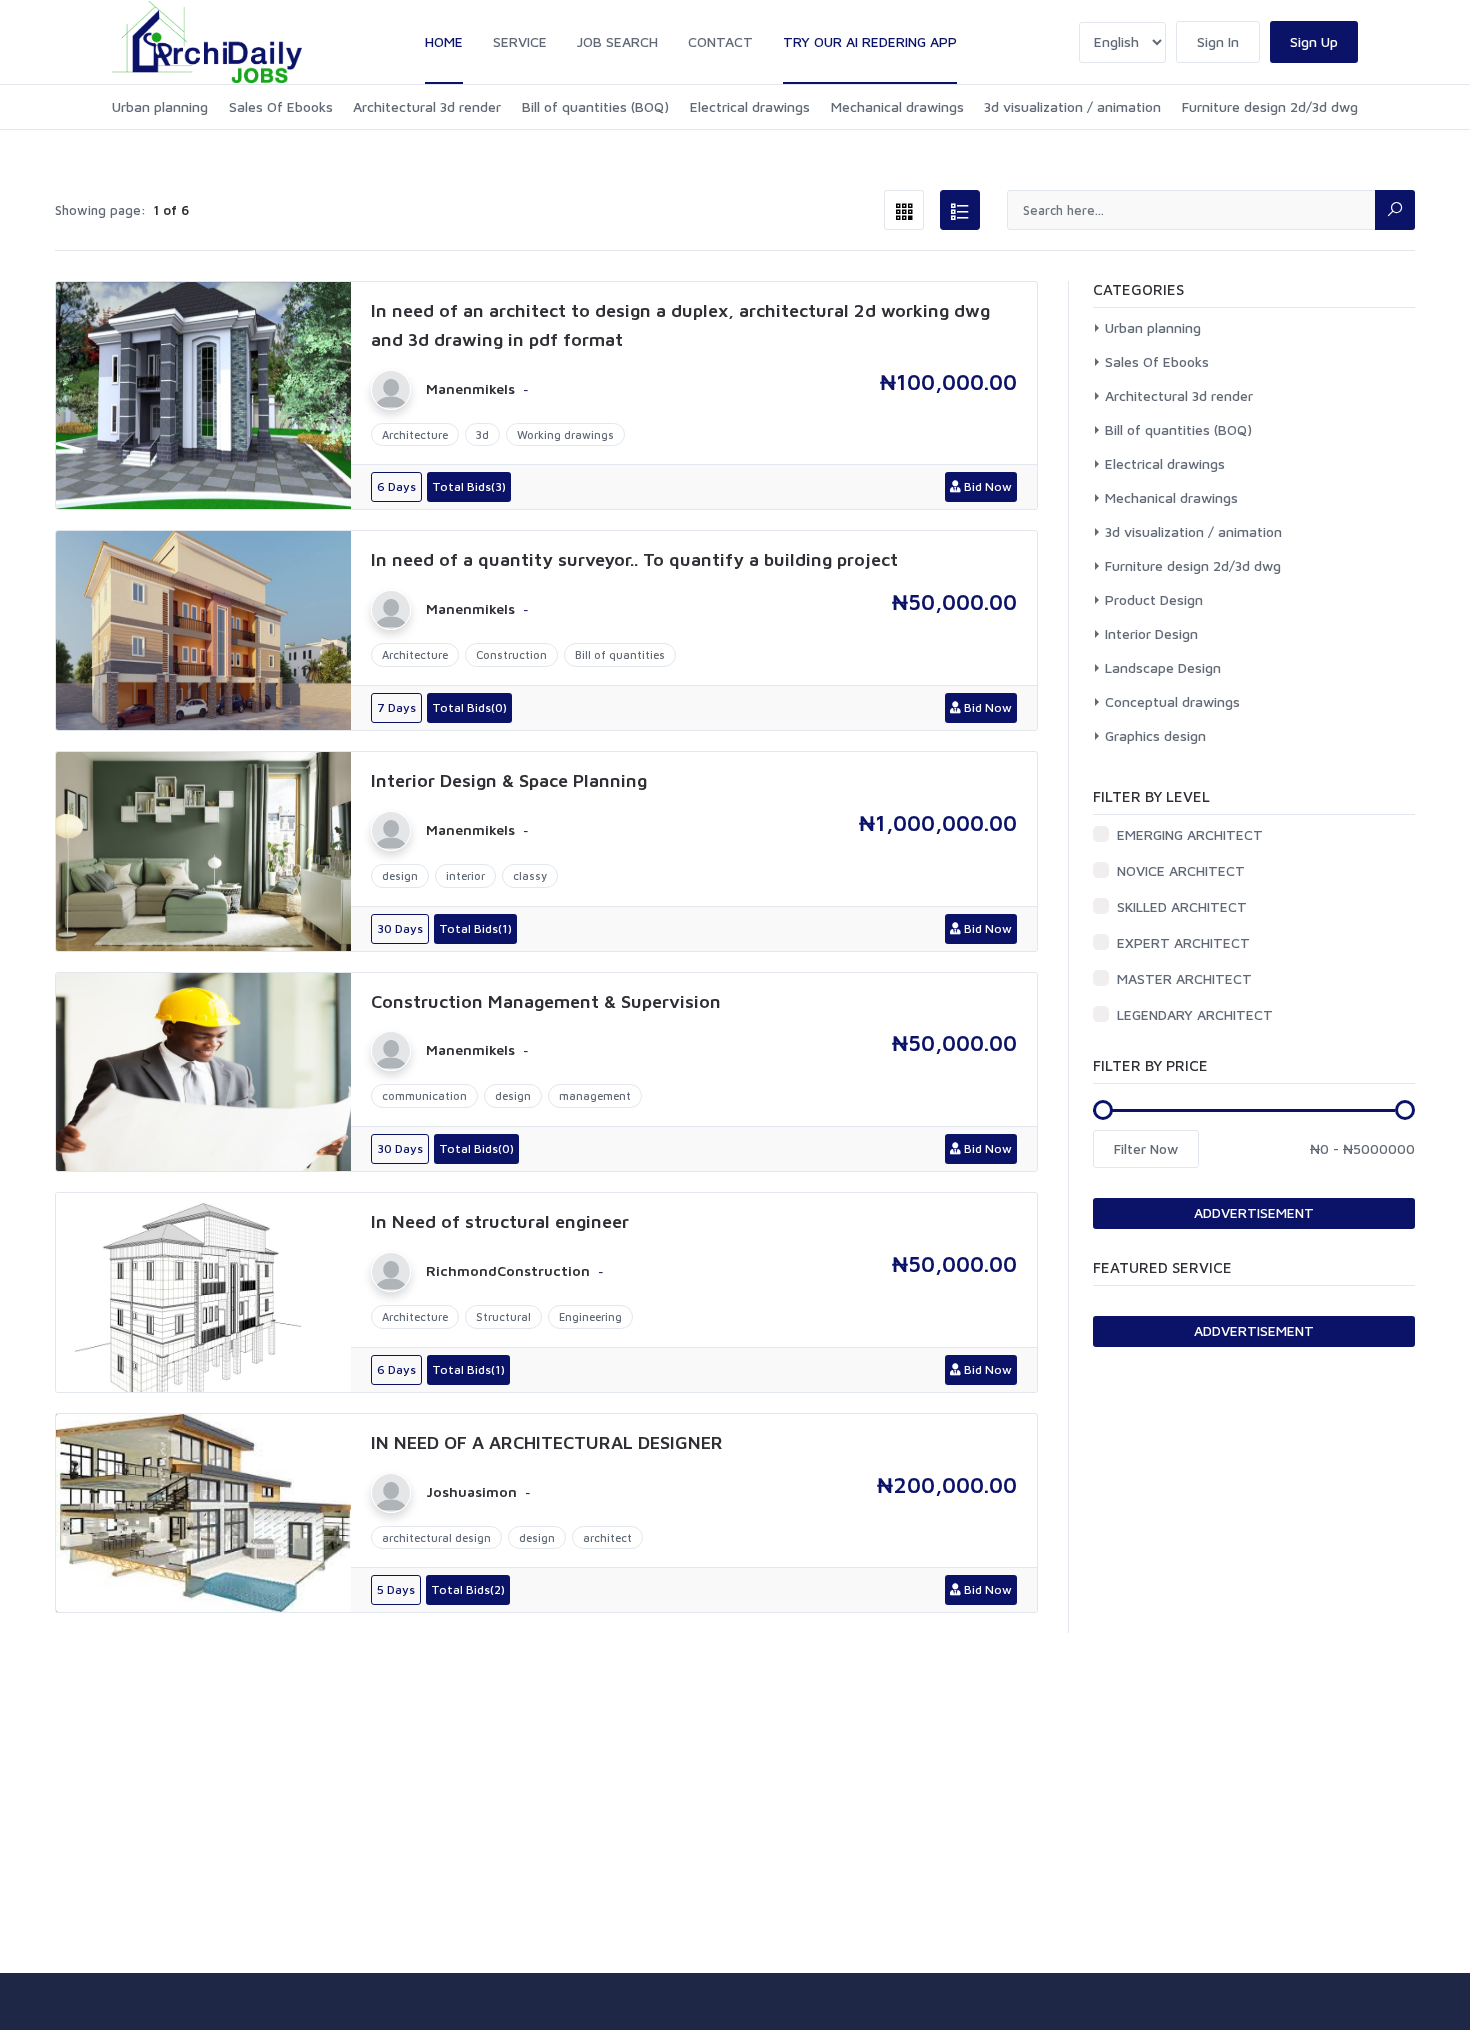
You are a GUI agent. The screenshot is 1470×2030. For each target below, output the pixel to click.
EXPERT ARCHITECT (1183, 942)
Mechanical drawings (897, 106)
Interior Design (1151, 633)
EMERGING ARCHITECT (1190, 834)
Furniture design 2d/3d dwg (1270, 106)
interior (465, 875)
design (400, 875)
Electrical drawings (750, 106)
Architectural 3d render (427, 106)
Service (520, 41)
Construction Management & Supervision (546, 1001)
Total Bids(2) (468, 1589)
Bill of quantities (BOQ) (595, 106)
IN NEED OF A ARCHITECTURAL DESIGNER (547, 1442)
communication (424, 1095)
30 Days (400, 928)
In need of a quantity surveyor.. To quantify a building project (634, 559)
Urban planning (160, 106)
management (595, 1095)
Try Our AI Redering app (870, 41)
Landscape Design (1163, 667)
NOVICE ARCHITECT (1181, 870)
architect (607, 1537)
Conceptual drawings (1172, 701)
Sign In (1218, 41)
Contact (720, 41)
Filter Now (1146, 1148)
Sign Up (1314, 41)
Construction (511, 654)
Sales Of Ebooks (281, 106)
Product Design (1154, 599)
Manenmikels (470, 389)
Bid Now (986, 486)
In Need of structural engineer (500, 1221)
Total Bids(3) (469, 486)
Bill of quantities (620, 654)
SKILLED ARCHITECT (1182, 906)
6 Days (396, 486)
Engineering (590, 1316)
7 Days (396, 707)
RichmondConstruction (508, 1271)
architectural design (436, 1537)
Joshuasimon (471, 1492)
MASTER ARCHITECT (1184, 978)
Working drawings (565, 434)
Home (444, 41)
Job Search (617, 41)
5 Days (396, 1589)
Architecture (415, 434)
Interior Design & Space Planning (509, 780)
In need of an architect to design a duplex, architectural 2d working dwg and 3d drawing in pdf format (680, 325)
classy (530, 875)
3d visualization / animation (1072, 106)
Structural (503, 1316)
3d (482, 434)
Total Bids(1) (475, 928)
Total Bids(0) (469, 707)
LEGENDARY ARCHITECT (1195, 1014)
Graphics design (1155, 735)
